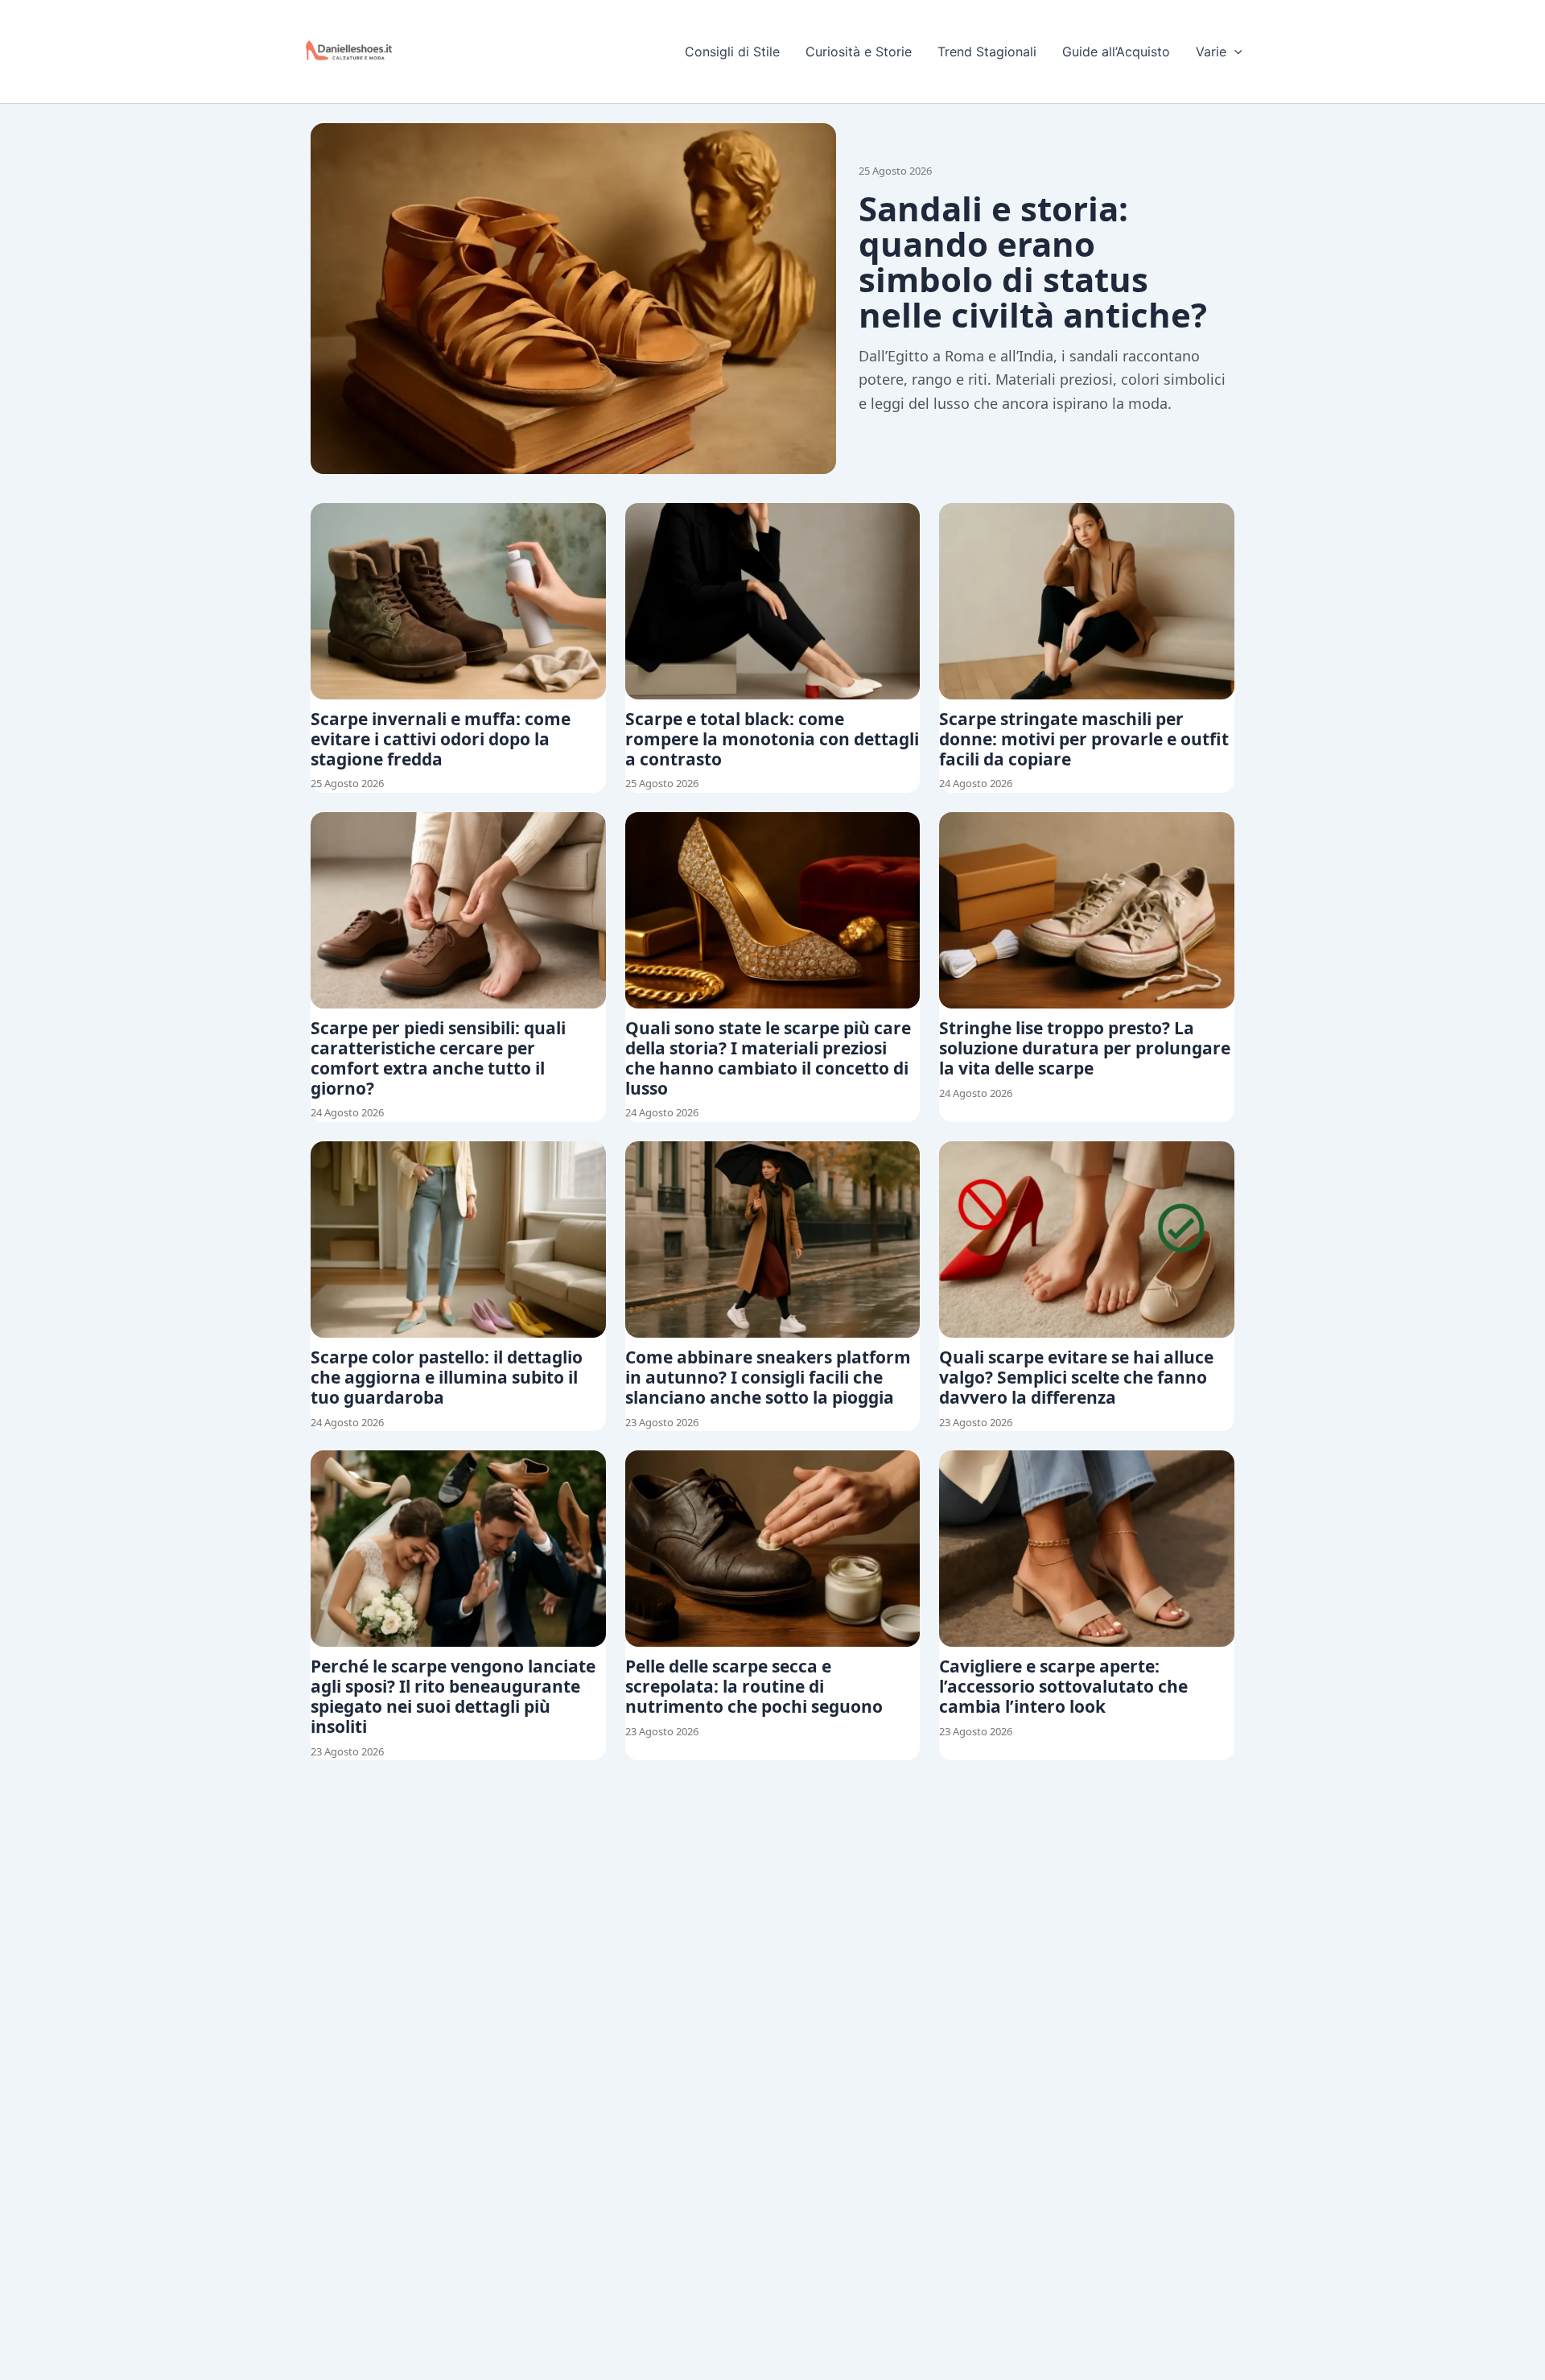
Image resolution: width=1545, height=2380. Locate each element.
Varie (1211, 52)
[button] (1234, 52)
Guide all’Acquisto (1116, 52)
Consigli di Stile (732, 52)
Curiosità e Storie (859, 52)
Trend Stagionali (987, 52)
